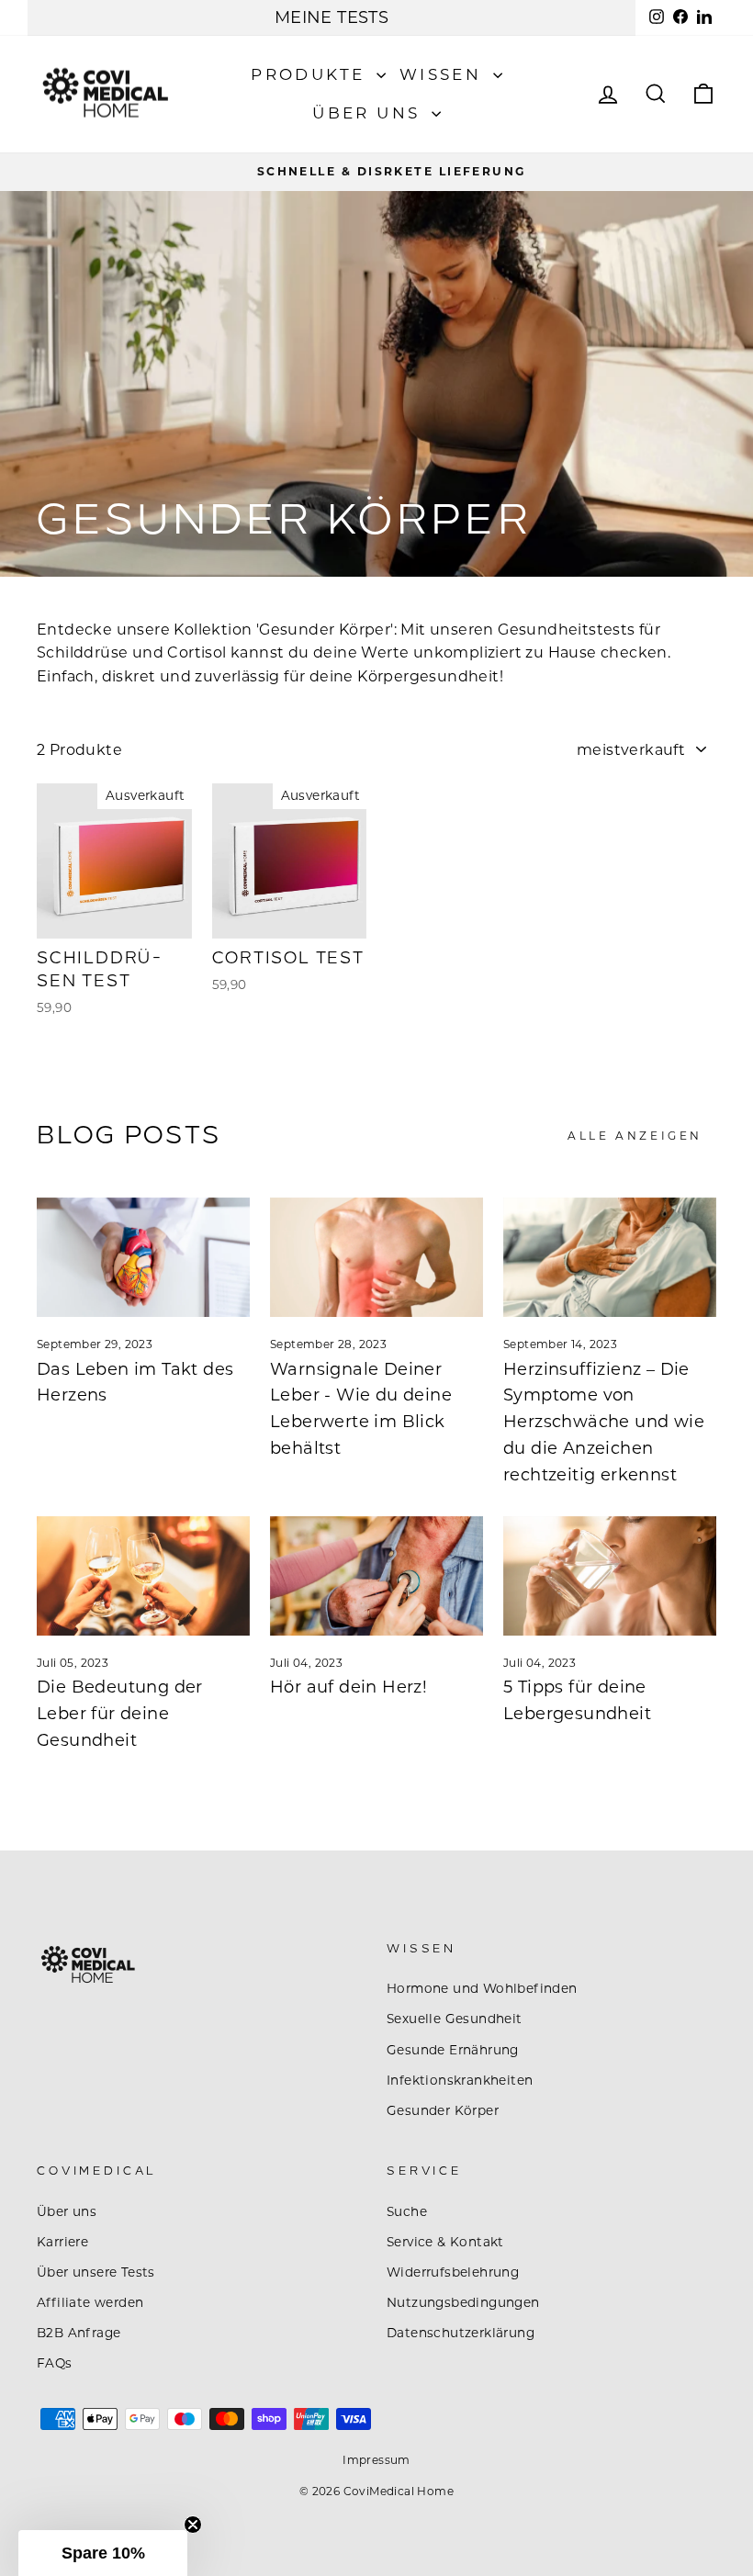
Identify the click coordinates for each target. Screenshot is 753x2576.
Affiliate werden (90, 2302)
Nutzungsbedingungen (463, 2302)
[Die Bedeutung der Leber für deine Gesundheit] (143, 1576)
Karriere (62, 2242)
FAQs (55, 2363)
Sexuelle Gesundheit (455, 2019)
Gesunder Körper (443, 2110)
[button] (103, 2553)
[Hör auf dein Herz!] (376, 1576)
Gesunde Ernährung (453, 2050)
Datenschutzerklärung (461, 2333)
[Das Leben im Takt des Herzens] (143, 1257)
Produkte (311, 74)
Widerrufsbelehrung (453, 2272)
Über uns (370, 113)
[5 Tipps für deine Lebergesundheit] (610, 1576)
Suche (407, 2211)
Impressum (376, 2460)
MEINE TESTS (332, 17)
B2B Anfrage (79, 2333)
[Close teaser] (193, 2525)
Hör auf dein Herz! (348, 1687)
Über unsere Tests (96, 2272)
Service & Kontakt (445, 2242)
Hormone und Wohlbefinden (482, 1988)
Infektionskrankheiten (460, 2080)
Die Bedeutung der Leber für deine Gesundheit (120, 1714)
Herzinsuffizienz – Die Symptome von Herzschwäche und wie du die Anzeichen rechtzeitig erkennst (604, 1422)
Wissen (444, 74)
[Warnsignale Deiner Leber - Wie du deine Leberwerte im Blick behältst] (376, 1257)
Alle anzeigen (635, 1136)
